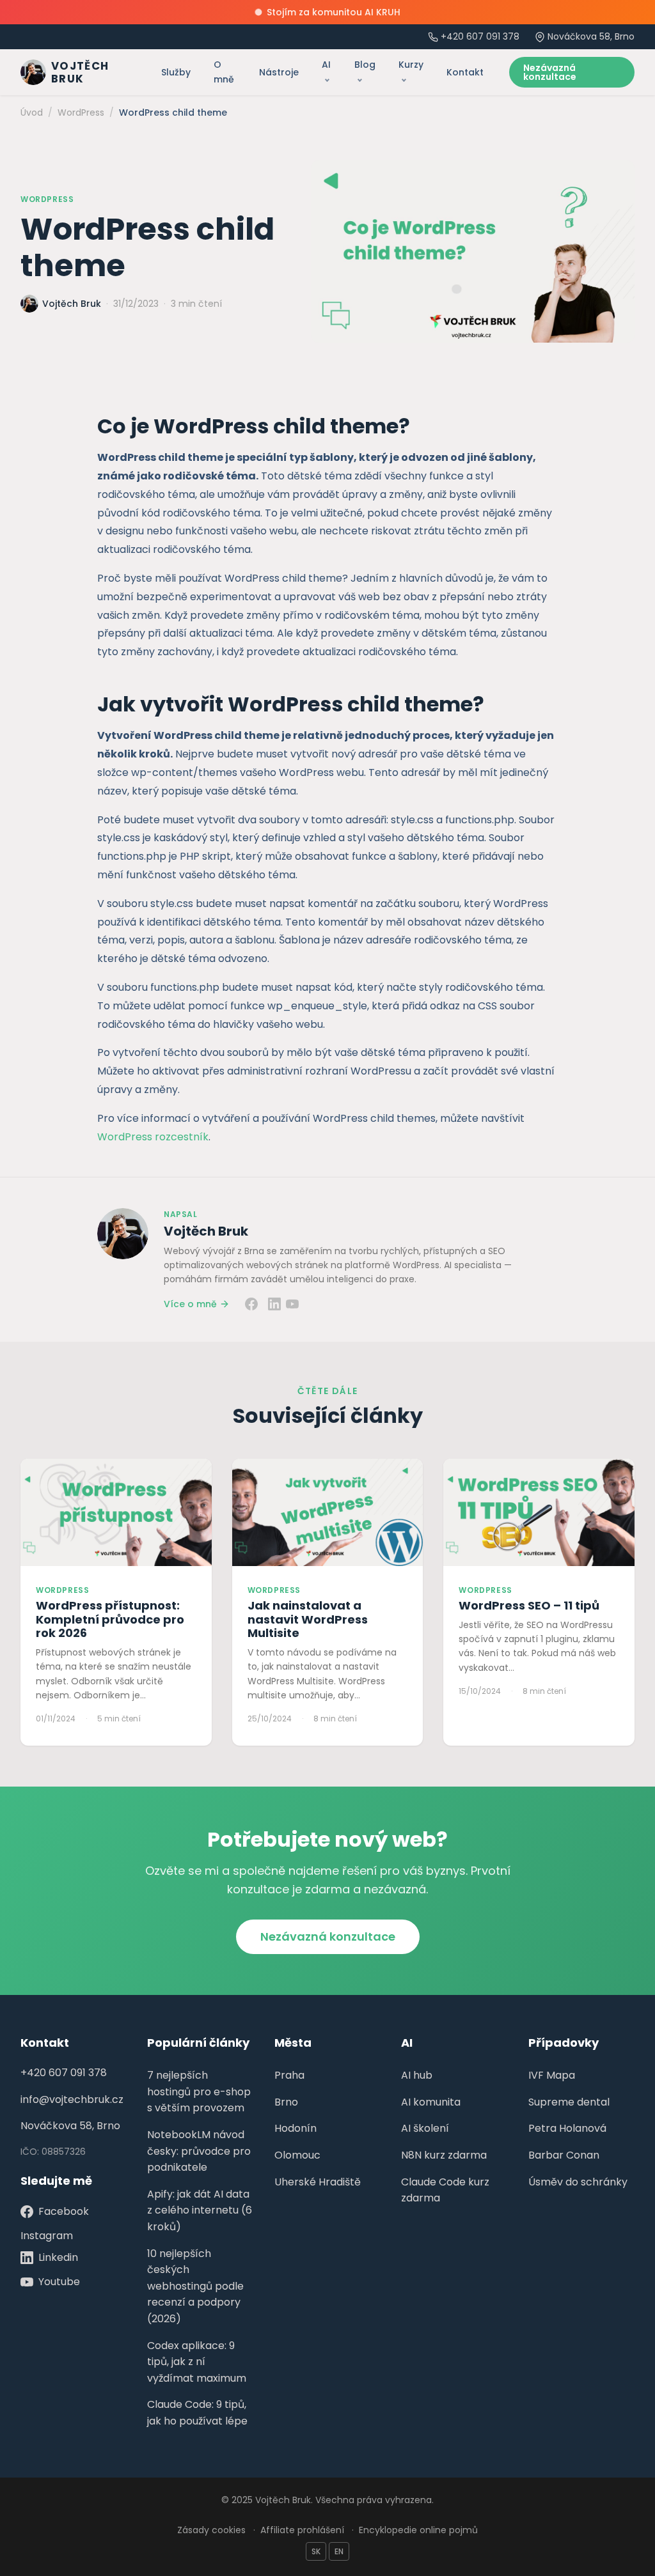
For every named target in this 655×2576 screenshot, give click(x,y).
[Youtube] (292, 1304)
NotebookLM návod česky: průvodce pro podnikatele (199, 2151)
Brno (286, 2102)
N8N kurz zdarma (444, 2155)
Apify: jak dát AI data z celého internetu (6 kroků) (200, 2210)
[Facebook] (251, 1304)
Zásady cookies (211, 2530)
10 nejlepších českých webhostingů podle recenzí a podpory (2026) (195, 2286)
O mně (224, 72)
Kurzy (411, 65)
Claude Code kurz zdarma (445, 2190)
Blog (365, 65)
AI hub (417, 2075)
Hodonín (296, 2128)
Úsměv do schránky (578, 2182)
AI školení (425, 2128)
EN (339, 2551)
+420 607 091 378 (480, 36)
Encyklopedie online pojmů (418, 2530)
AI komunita (431, 2102)
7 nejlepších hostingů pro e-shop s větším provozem (199, 2091)
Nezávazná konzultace (550, 72)
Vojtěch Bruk (206, 1231)
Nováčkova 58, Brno (70, 2126)
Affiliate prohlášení (302, 2530)
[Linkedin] (274, 1304)
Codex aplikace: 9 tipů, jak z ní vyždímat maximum (197, 2362)
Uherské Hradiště (318, 2182)
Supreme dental (569, 2102)
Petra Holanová (567, 2128)
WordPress (47, 199)
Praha (289, 2075)
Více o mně (190, 1304)
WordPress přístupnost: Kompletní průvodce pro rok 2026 (110, 1619)
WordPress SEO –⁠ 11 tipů (529, 1605)
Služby (176, 72)
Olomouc (297, 2155)
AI (326, 65)
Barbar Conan (564, 2155)
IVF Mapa (552, 2075)
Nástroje (279, 72)
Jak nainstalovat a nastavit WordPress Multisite (308, 1619)
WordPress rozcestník (153, 1137)
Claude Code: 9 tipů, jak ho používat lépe (197, 2413)
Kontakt (465, 72)
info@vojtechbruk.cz (72, 2099)
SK (316, 2551)
